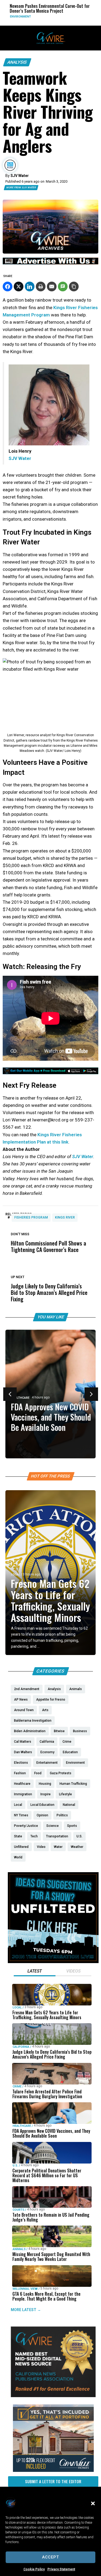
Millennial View (25, 2289)
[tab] (35, 1972)
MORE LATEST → (26, 2310)
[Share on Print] (41, 286)
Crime (17, 2087)
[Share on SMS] (63, 286)
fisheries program (31, 1217)
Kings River (65, 1217)
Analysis (17, 62)
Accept (50, 2557)
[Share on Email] (52, 286)
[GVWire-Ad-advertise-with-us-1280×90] (50, 263)
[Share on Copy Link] (74, 286)
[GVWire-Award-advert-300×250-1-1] (53, 2396)
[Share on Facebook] (8, 286)
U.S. (15, 2165)
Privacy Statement (61, 2569)
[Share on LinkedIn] (30, 286)
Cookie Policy (34, 2569)
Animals (19, 2249)
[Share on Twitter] (19, 286)
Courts (18, 2210)
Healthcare (22, 2126)
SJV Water (83, 1156)
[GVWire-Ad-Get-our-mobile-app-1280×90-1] (50, 1073)
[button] (93, 2503)
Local (16, 1574)
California (21, 2047)
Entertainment (70, 17)
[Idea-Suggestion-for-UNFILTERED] (53, 1962)
